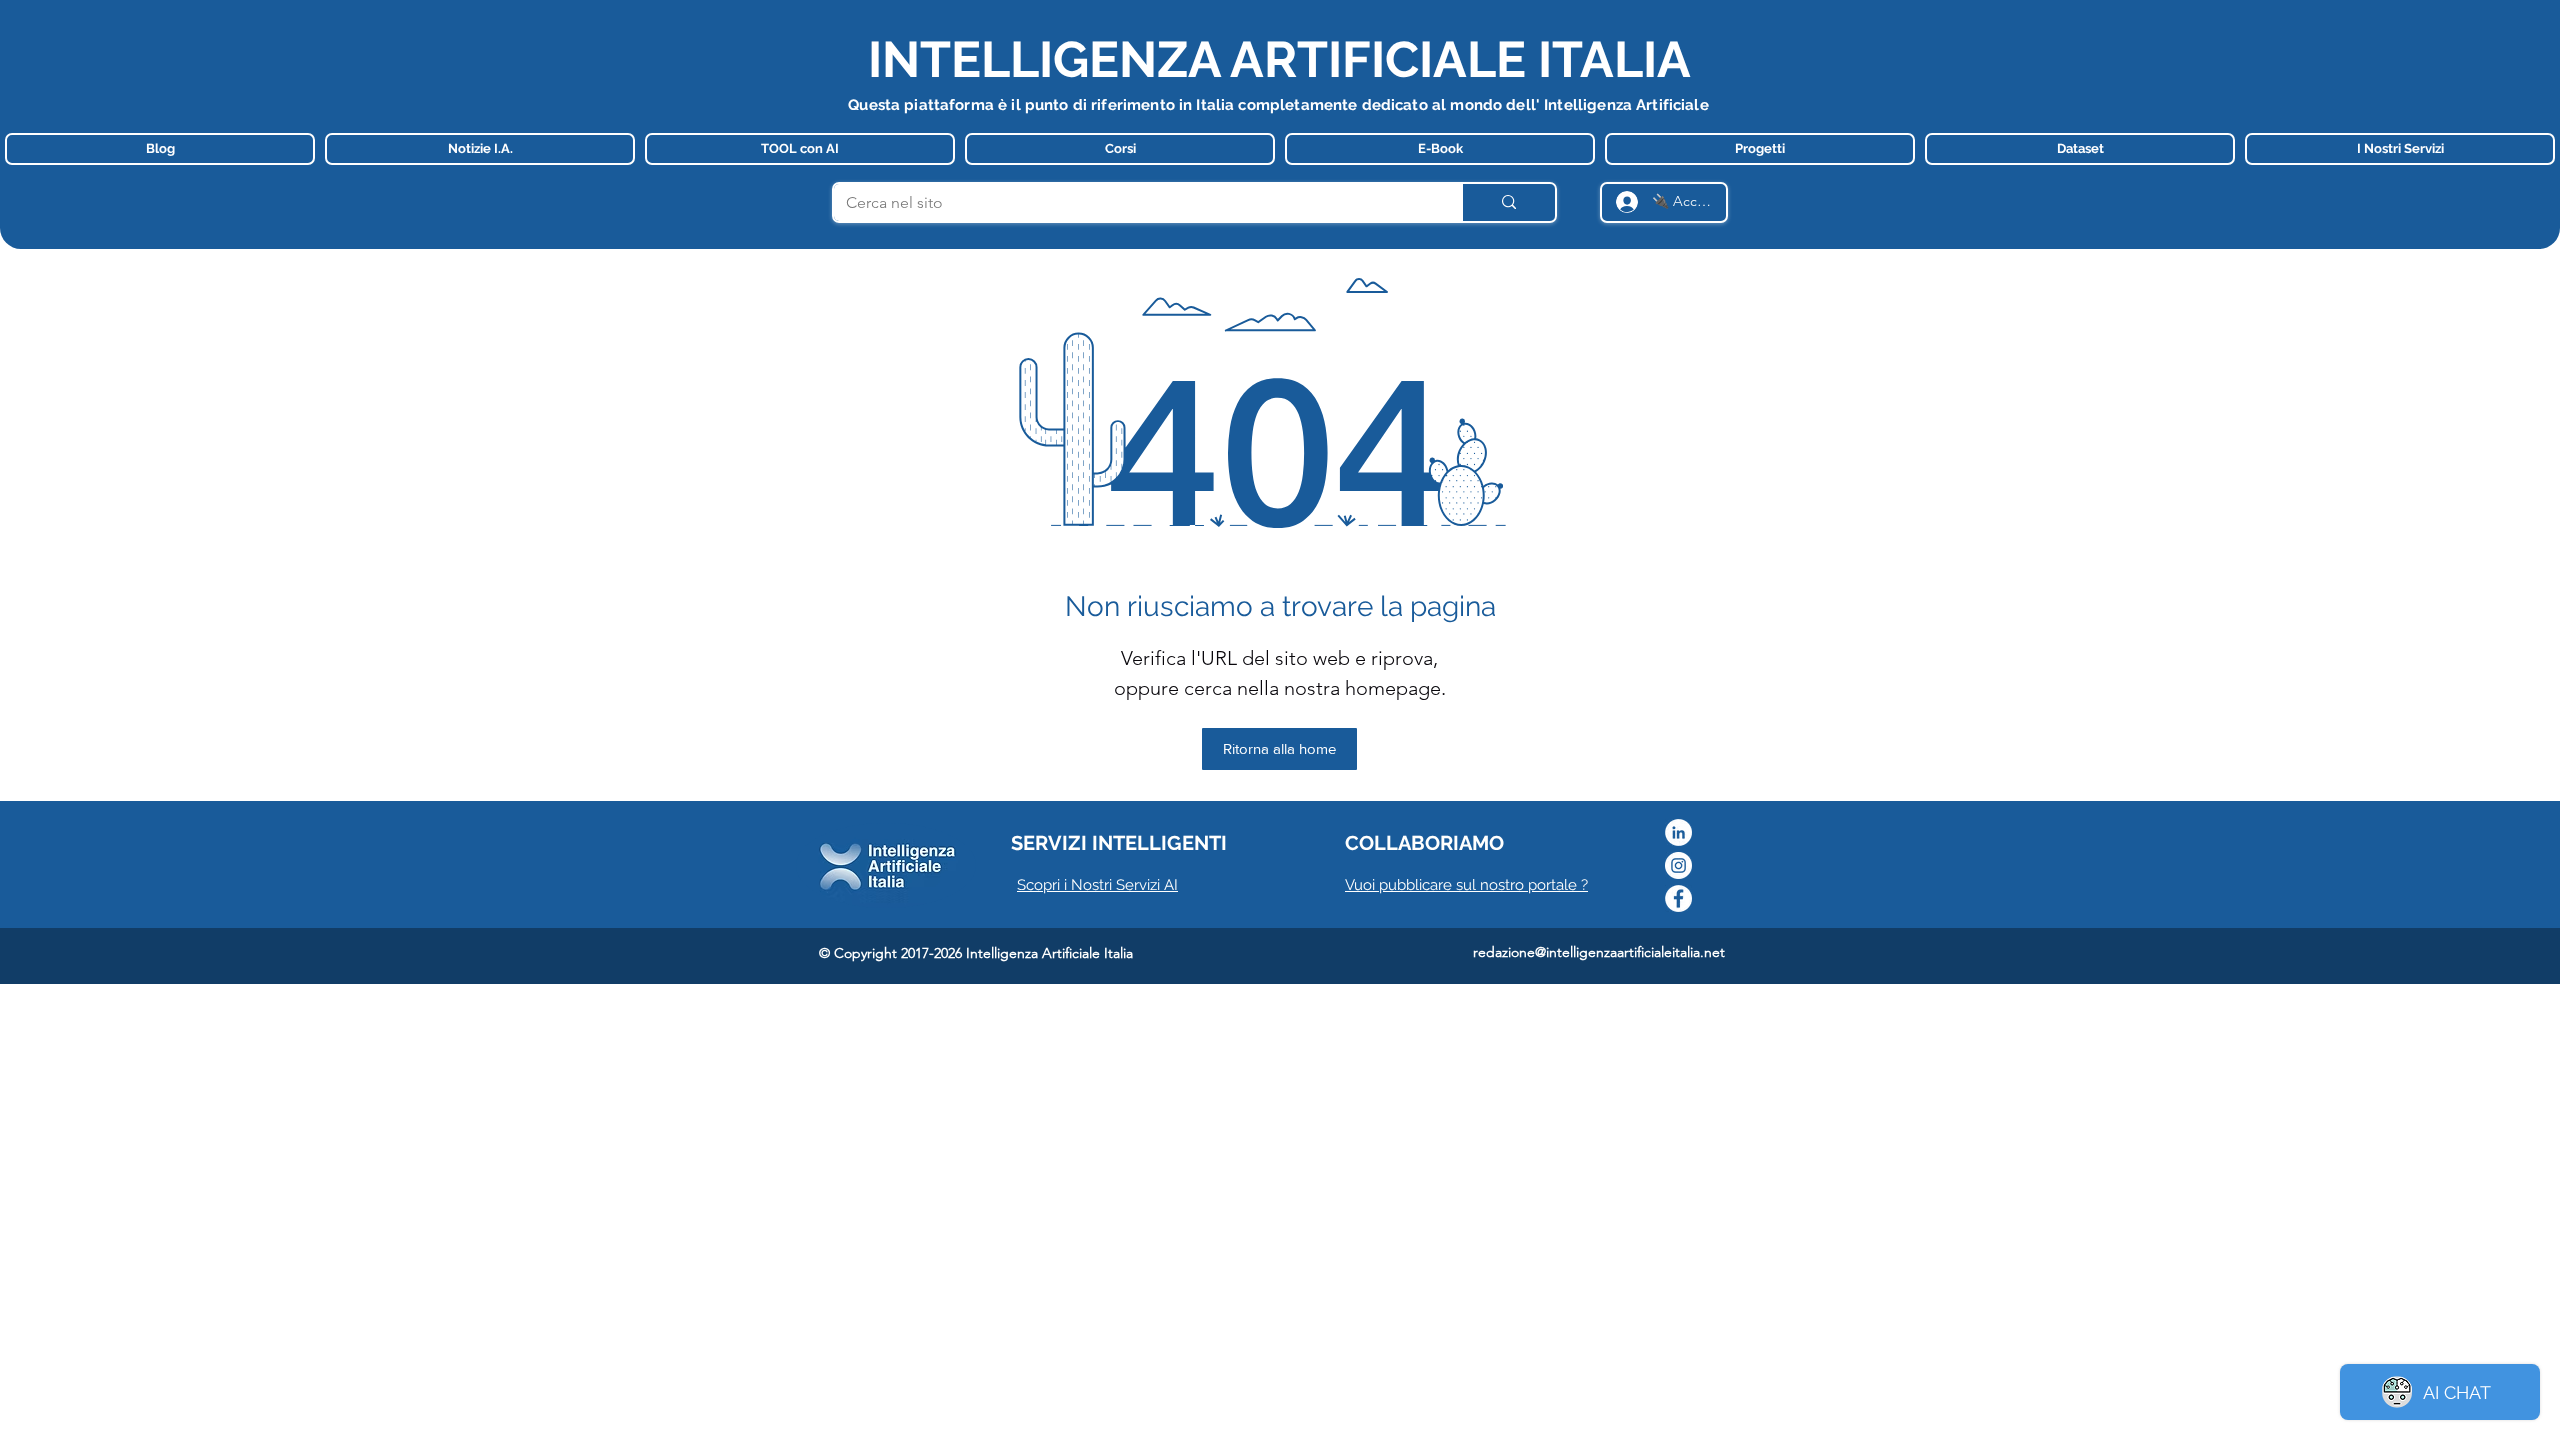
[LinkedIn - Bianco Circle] (1678, 832)
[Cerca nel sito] (1508, 202)
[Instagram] (1678, 865)
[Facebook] (1678, 898)
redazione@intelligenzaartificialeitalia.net (1599, 952)
